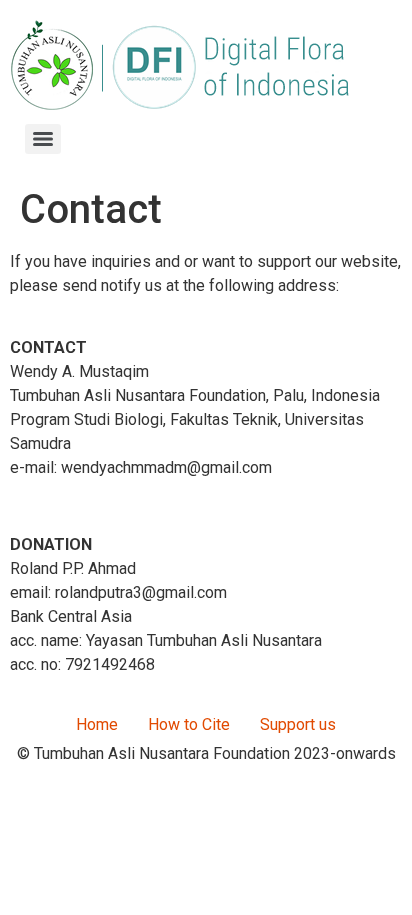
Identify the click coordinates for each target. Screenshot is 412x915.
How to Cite (189, 724)
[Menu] (43, 139)
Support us (298, 724)
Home (97, 724)
